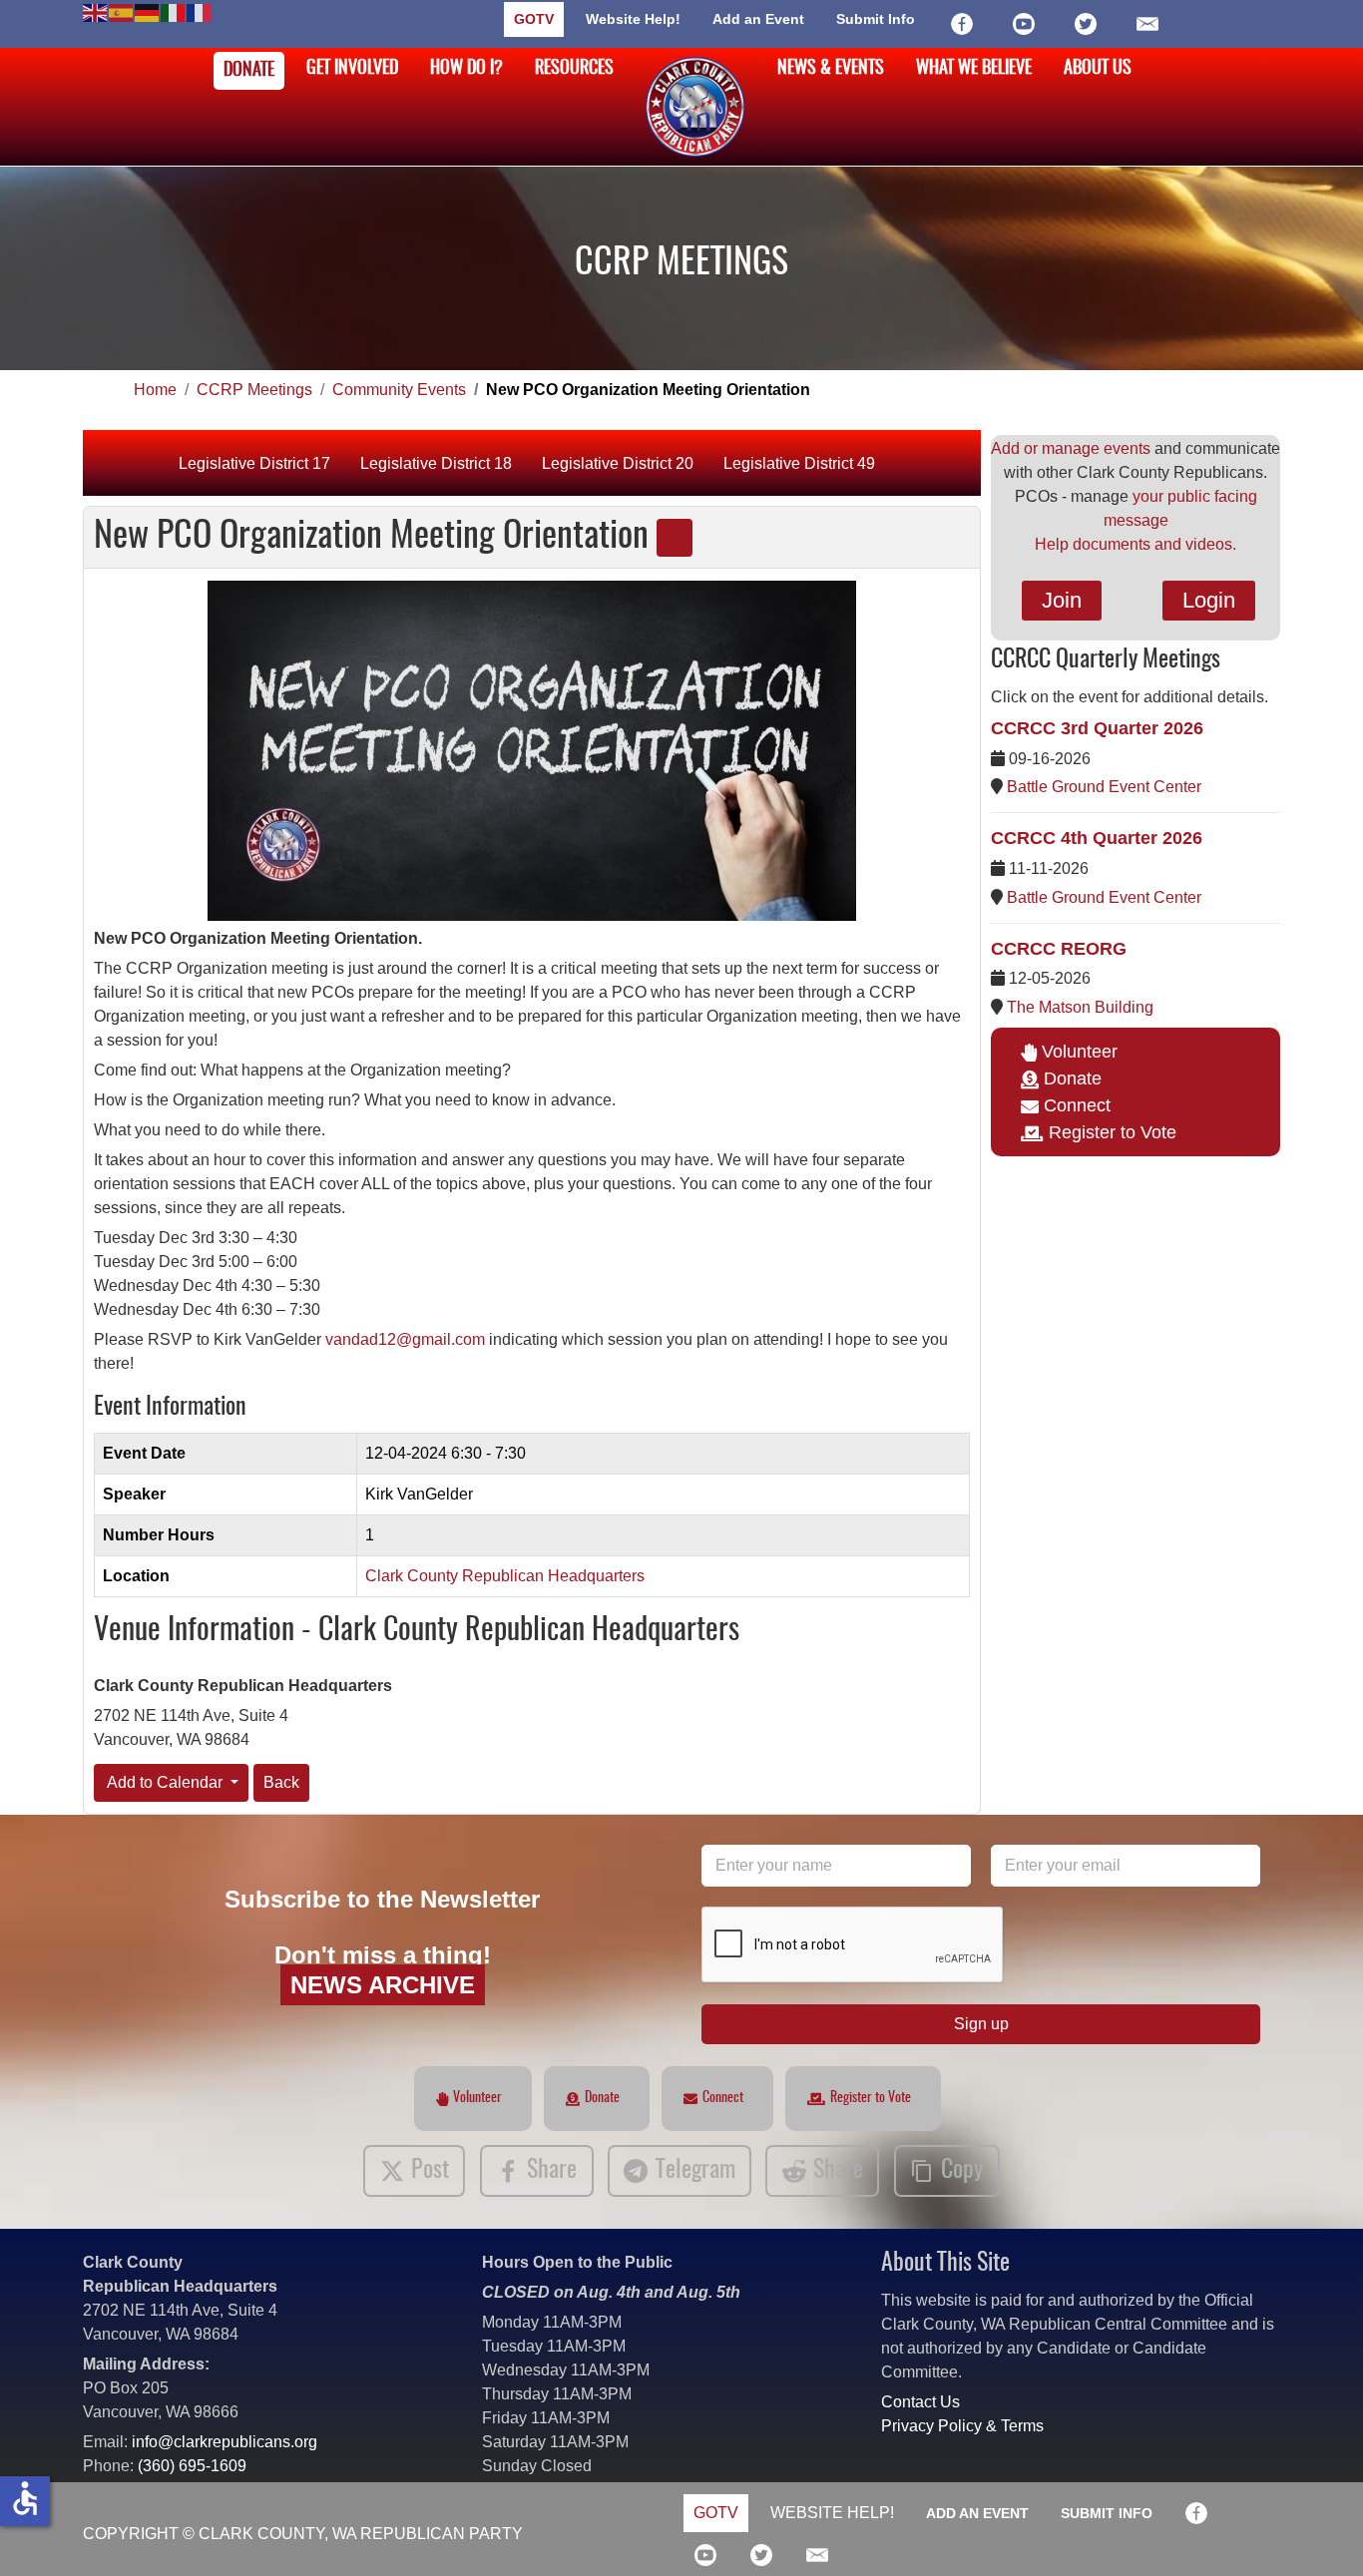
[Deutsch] (148, 11)
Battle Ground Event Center (1104, 787)
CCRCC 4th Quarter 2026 (1097, 838)
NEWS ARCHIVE (383, 1985)
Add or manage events (1071, 448)
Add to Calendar (165, 1782)
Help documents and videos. (1136, 544)
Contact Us (920, 2402)
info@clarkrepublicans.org (225, 2442)
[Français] (200, 11)
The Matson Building (1080, 1007)
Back (281, 1782)
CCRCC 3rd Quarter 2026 (1097, 728)
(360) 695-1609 (192, 2466)
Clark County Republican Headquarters (505, 1576)
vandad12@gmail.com (405, 1339)
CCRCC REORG (1059, 949)
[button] (1318, 2531)
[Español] (122, 11)
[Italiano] (174, 11)
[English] (96, 11)
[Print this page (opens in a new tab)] (675, 538)
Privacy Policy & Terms (962, 2426)
